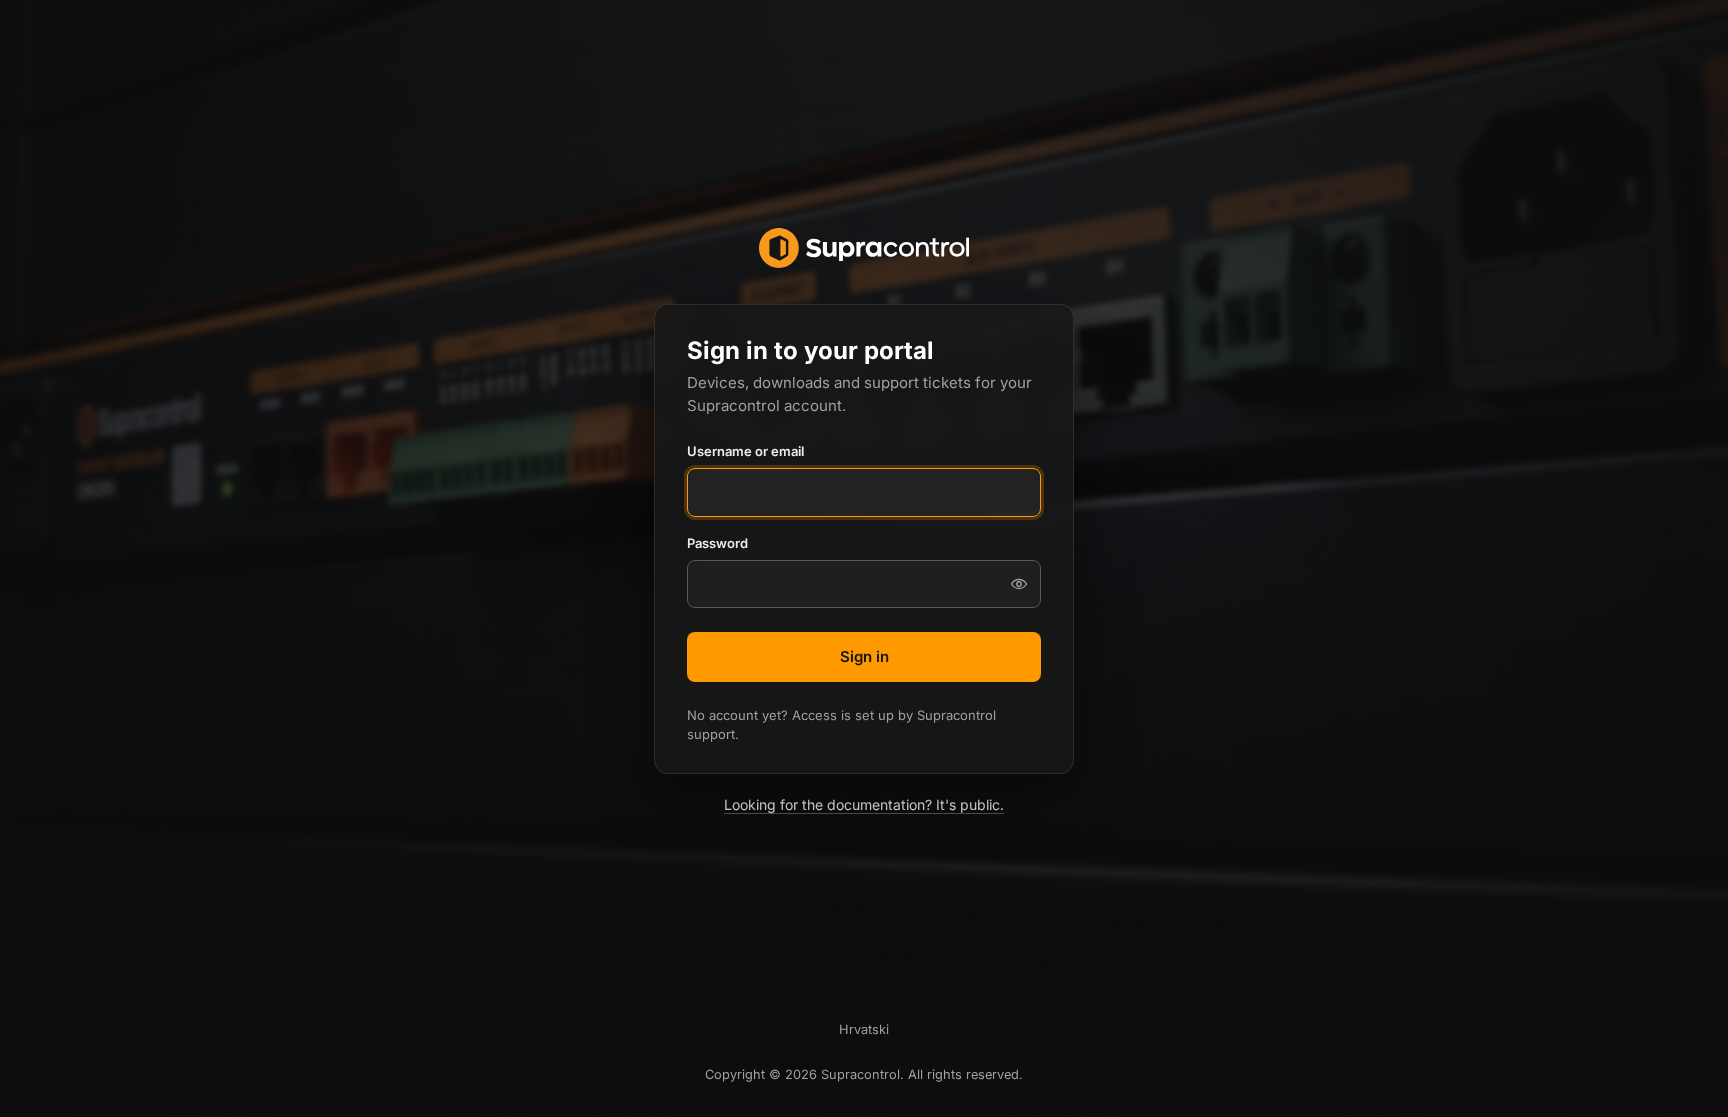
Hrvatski (864, 1029)
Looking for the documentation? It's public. (864, 804)
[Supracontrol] (864, 248)
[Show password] (1019, 584)
